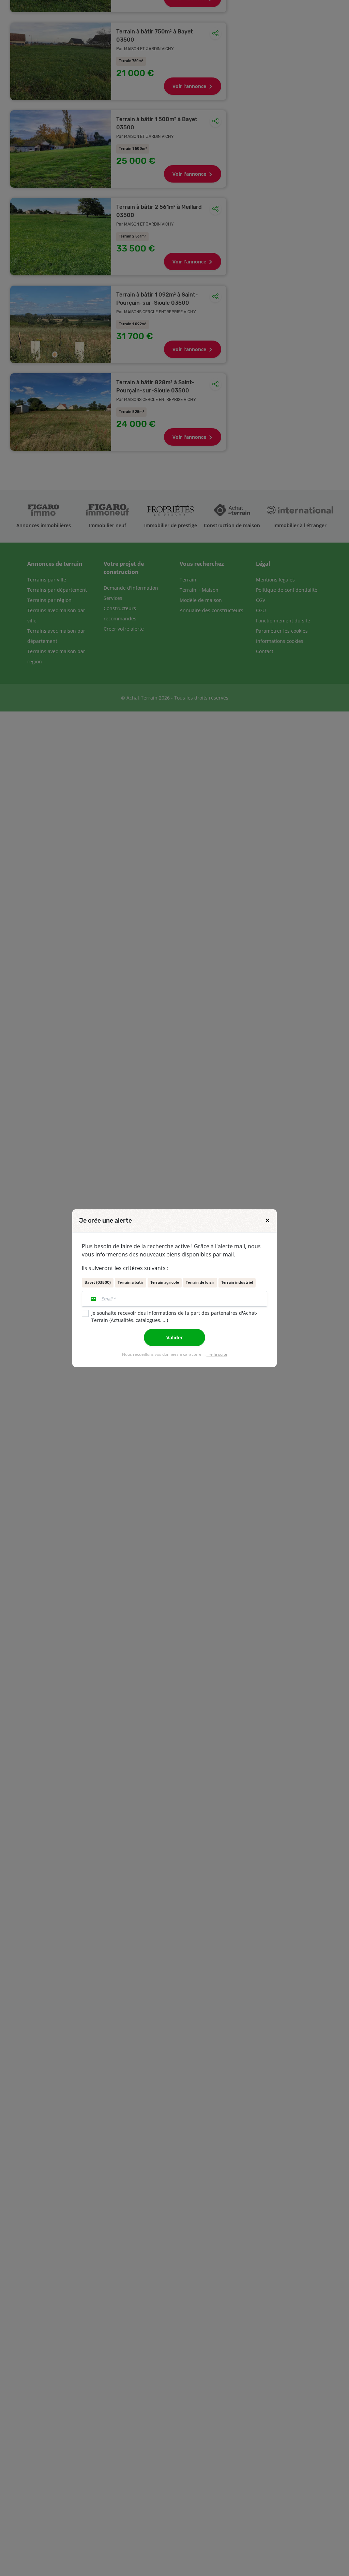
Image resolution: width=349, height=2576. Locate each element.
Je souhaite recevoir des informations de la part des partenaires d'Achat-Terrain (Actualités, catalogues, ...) (174, 1316)
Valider (174, 1337)
